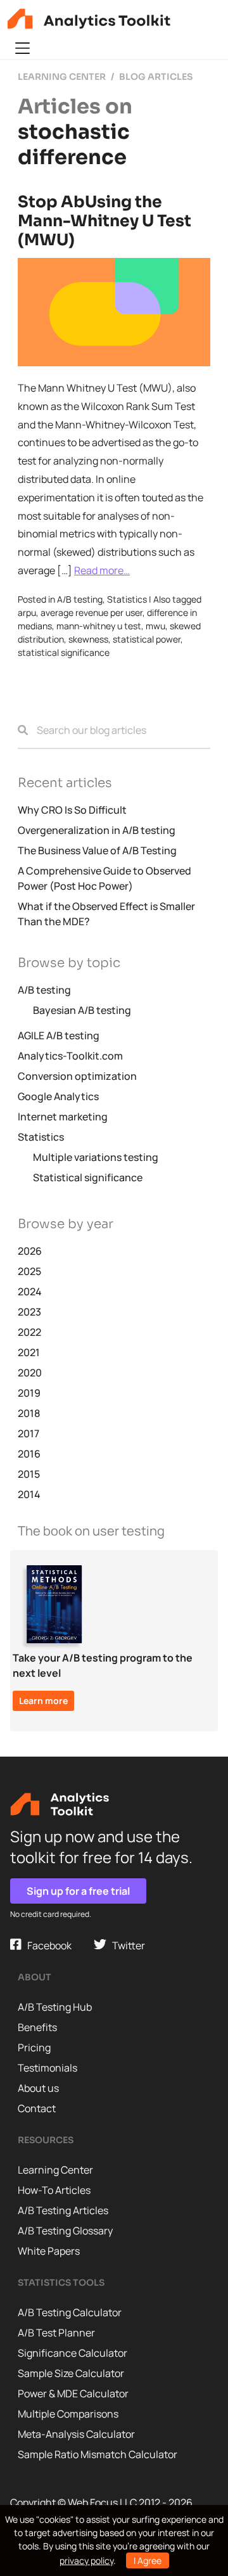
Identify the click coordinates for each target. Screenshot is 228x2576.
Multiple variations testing (96, 1157)
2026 (30, 1251)
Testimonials (47, 2068)
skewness (88, 639)
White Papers (49, 2251)
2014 (29, 1494)
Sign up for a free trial (78, 1891)
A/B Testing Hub (55, 2007)
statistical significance (64, 652)
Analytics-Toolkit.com (70, 1056)
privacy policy (86, 2560)
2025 (29, 1271)
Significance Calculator (73, 2353)
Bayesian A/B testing (82, 1010)
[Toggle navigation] (22, 48)
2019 (29, 1393)
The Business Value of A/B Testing (97, 850)
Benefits (37, 2027)
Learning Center (55, 2170)
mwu (155, 626)
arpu (27, 612)
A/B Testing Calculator (70, 2312)
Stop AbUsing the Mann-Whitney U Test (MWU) (104, 221)
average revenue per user (92, 612)
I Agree (148, 2560)
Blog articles (156, 77)
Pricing (34, 2047)
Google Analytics (58, 1096)
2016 (29, 1454)
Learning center (62, 77)
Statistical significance (88, 1177)
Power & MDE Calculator (73, 2393)
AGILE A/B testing (59, 1035)
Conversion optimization (77, 1076)
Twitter (126, 1945)
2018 (29, 1413)
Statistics (127, 599)
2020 (30, 1373)
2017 (28, 1433)
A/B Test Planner (56, 2333)
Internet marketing (63, 1117)
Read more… (102, 570)
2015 (29, 1474)
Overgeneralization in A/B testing (97, 830)
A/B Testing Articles (63, 2210)
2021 (29, 1352)
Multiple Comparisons (68, 2414)
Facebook (47, 1945)
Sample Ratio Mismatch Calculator (98, 2454)
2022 (29, 1332)
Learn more (43, 1701)
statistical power (147, 639)
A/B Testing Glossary (65, 2231)
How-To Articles (54, 2190)
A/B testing (80, 599)
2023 (29, 1312)
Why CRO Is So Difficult (72, 810)
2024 (30, 1291)
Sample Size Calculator (71, 2373)
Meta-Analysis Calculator (76, 2434)
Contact (37, 2108)
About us (38, 2088)
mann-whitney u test (99, 626)
